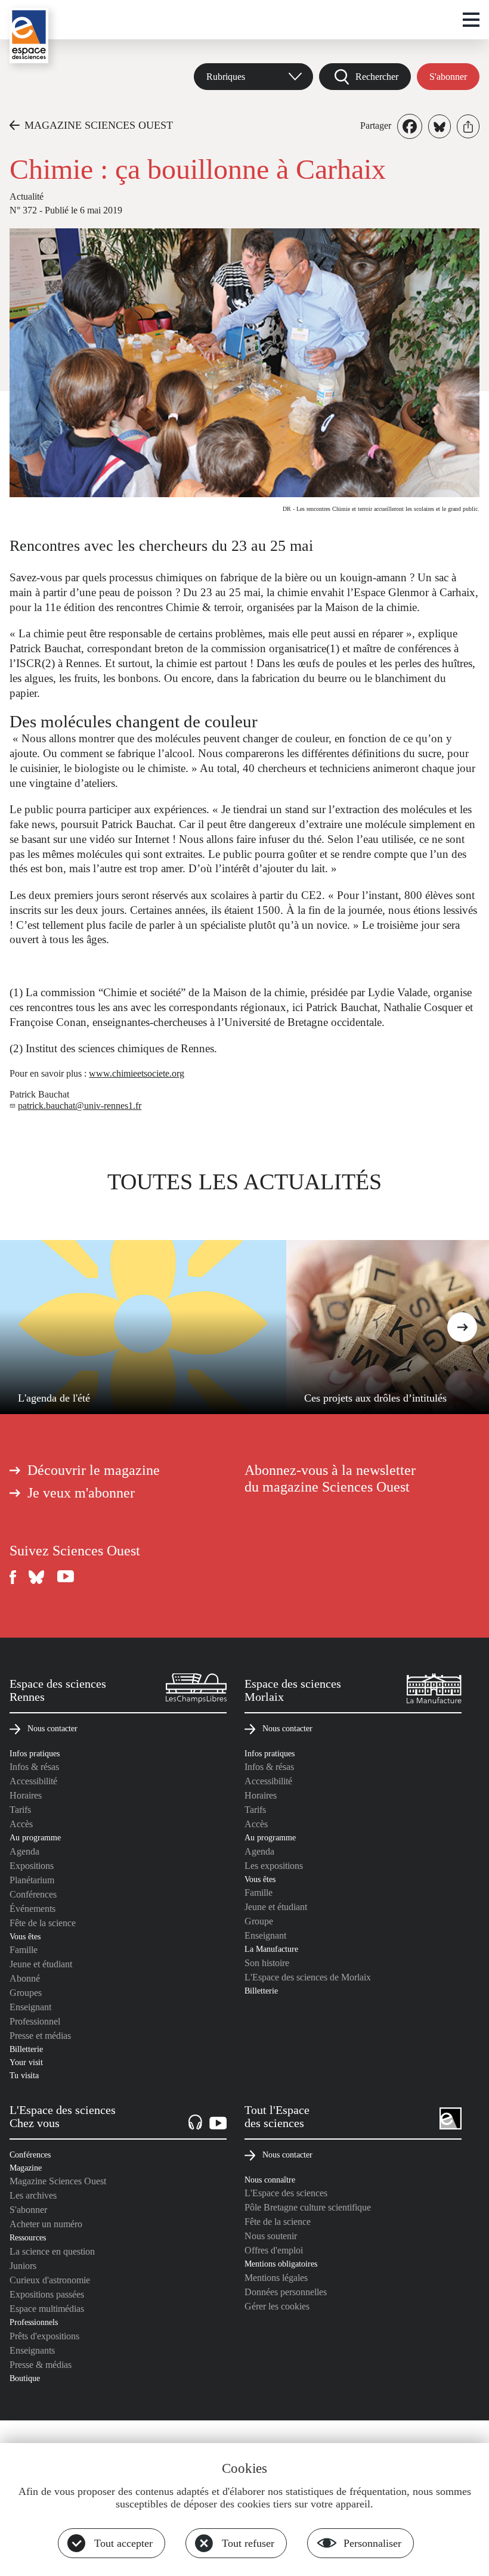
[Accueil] (29, 35)
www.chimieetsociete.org (137, 1073)
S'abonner (448, 77)
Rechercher (377, 77)
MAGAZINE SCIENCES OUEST (99, 125)
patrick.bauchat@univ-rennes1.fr (80, 1106)
